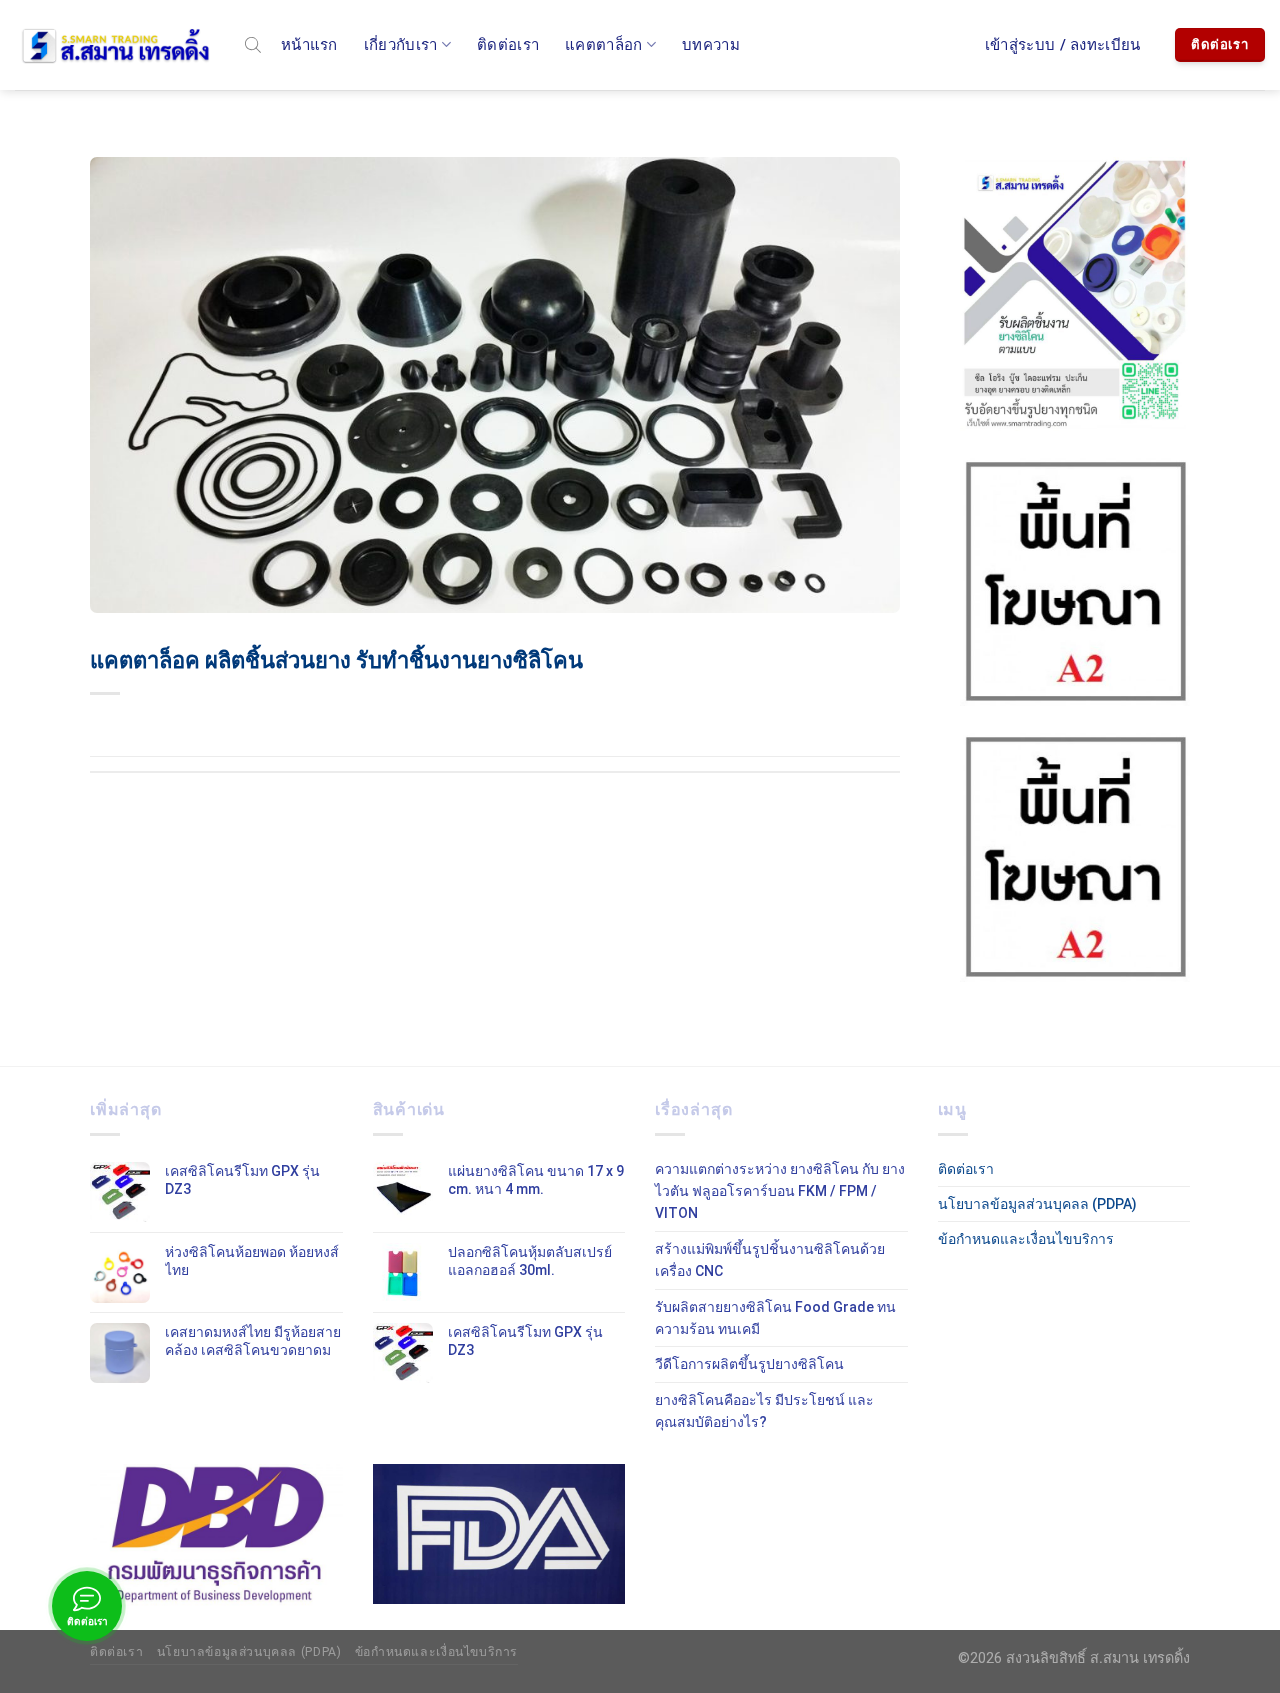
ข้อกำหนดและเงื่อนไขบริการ (1026, 1239)
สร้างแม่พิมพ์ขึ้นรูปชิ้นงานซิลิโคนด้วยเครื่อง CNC (770, 1260)
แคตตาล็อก (603, 45)
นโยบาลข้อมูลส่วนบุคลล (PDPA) (1037, 1204)
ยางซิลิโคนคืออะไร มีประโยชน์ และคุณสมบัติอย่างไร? (764, 1411)
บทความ (711, 45)
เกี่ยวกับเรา (401, 45)
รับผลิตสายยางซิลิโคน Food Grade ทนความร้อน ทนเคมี (775, 1318)
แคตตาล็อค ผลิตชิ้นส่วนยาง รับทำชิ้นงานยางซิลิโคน (336, 660)
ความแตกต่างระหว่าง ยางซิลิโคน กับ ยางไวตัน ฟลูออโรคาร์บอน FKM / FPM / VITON (780, 1191)
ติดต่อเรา (508, 45)
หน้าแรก (309, 45)
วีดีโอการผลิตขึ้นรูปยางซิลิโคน (749, 1364)
